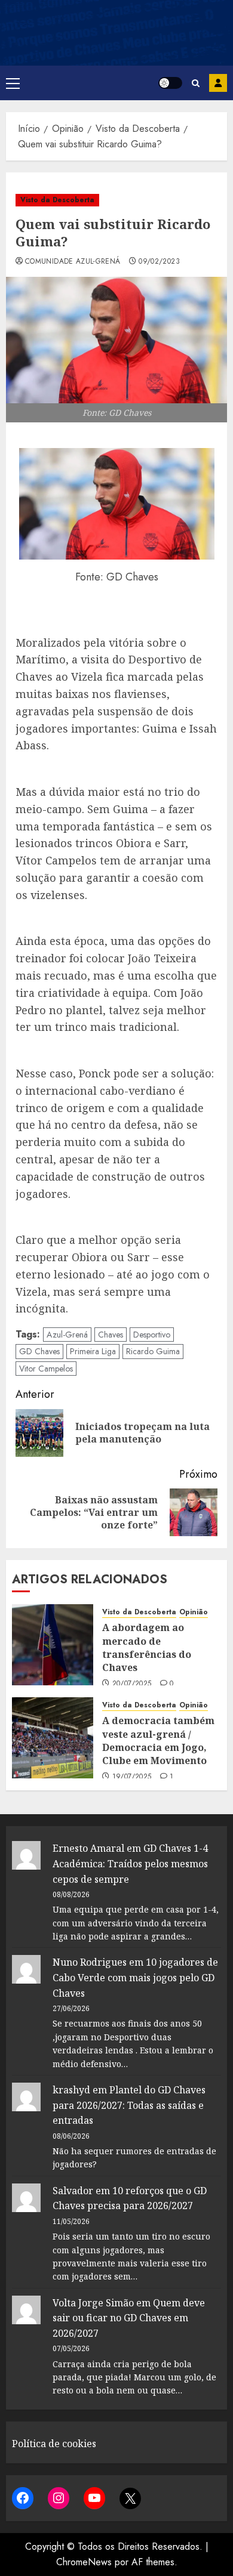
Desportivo (152, 1335)
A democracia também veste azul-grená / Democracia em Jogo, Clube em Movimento (158, 1741)
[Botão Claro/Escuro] (170, 83)
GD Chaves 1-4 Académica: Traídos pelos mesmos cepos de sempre (130, 1863)
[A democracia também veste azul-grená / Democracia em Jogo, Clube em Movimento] (53, 1738)
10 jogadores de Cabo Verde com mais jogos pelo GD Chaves (135, 1977)
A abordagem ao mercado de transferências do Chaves (147, 1647)
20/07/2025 (132, 1684)
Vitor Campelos (46, 1369)
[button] (13, 83)
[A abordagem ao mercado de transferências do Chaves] (53, 1645)
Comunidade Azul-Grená (73, 262)
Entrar (218, 83)
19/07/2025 (132, 1777)
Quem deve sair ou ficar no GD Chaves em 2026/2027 (129, 2318)
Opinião (194, 1612)
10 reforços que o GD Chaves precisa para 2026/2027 (130, 2198)
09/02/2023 (159, 262)
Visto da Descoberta (57, 200)
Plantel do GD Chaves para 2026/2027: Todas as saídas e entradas (129, 2105)
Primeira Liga (93, 1351)
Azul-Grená (67, 1335)
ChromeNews (84, 2562)
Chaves (111, 1335)
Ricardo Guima (153, 1351)
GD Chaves (39, 1351)
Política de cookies (54, 2444)
